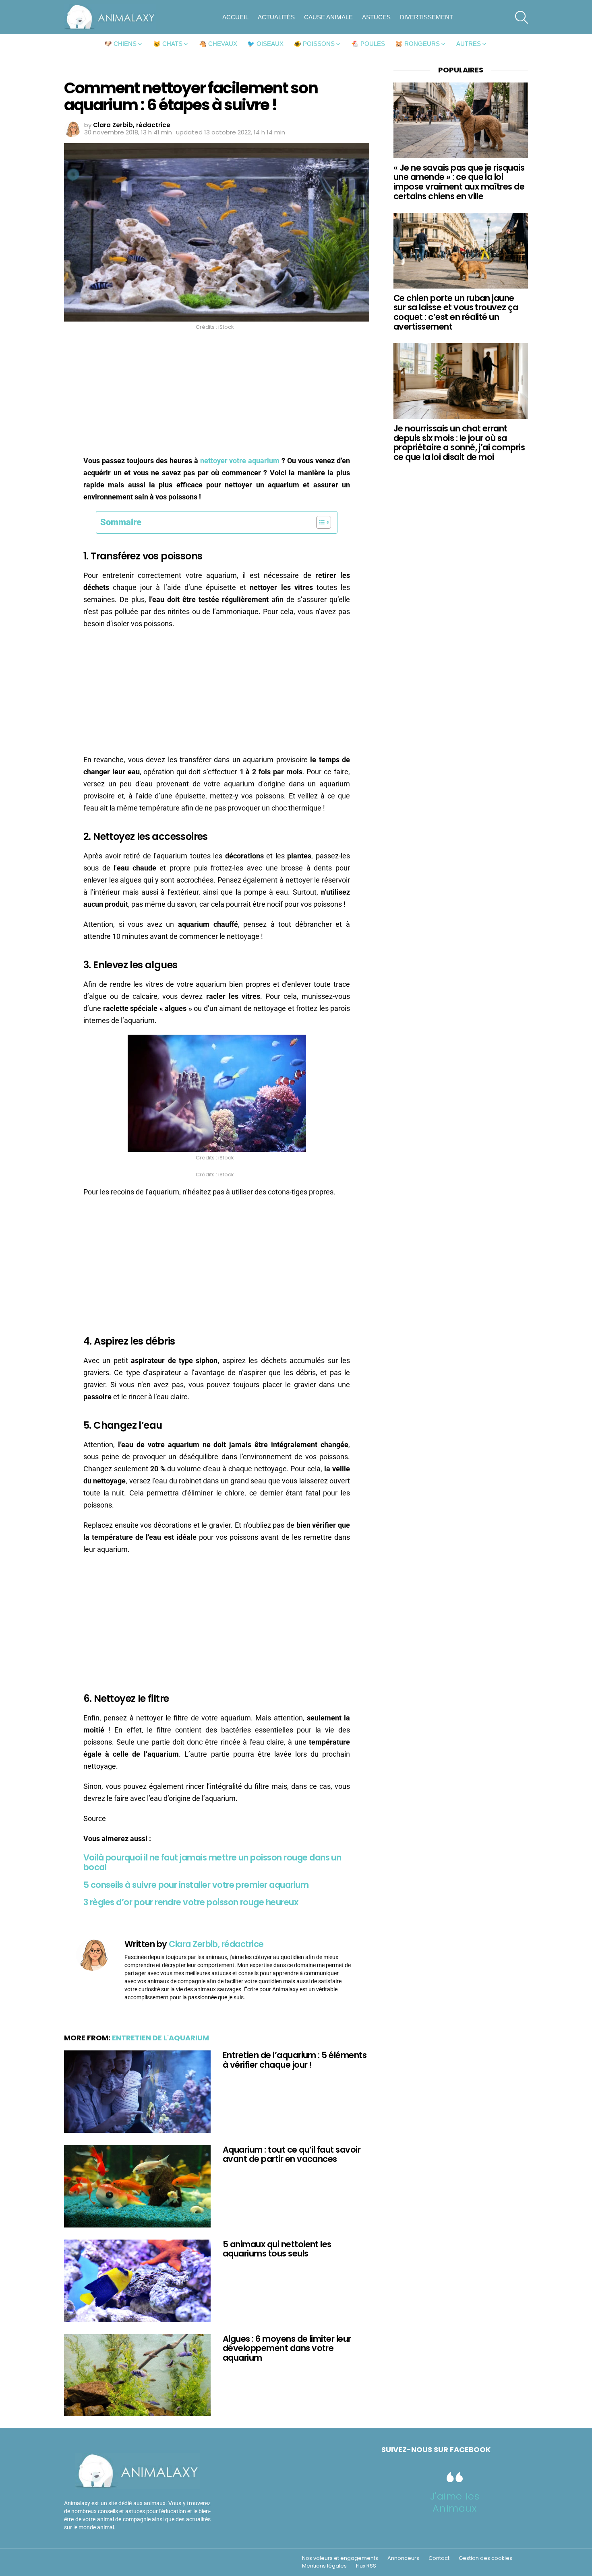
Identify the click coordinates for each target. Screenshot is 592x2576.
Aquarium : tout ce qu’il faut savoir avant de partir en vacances (292, 2154)
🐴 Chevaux (218, 44)
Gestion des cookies (485, 2558)
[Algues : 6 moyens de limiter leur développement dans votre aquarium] (137, 2375)
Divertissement (426, 17)
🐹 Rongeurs (417, 44)
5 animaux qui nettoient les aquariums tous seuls (277, 2249)
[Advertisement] (217, 395)
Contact (439, 2558)
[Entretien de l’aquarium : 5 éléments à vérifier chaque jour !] (137, 2092)
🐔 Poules (368, 44)
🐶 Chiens (120, 44)
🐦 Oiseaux (265, 44)
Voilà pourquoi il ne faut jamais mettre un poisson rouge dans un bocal (212, 1862)
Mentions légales (324, 2566)
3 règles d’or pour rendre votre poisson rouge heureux (191, 1902)
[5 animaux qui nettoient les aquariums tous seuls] (137, 2281)
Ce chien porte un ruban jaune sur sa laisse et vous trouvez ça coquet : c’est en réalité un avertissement (456, 312)
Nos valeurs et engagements (340, 2558)
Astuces (376, 17)
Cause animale (328, 17)
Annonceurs (403, 2558)
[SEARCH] (522, 17)
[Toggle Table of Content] (320, 522)
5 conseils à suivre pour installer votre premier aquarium (196, 1885)
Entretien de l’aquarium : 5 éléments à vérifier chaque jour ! (295, 2060)
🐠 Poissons (314, 44)
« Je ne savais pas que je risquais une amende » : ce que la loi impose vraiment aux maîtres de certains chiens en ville (459, 182)
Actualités (276, 17)
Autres (469, 44)
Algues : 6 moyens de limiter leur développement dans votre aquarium (287, 2348)
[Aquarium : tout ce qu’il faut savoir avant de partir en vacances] (137, 2186)
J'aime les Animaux (455, 2502)
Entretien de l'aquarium (160, 2038)
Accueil (235, 17)
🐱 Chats (168, 44)
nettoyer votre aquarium (240, 461)
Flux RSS (366, 2566)
